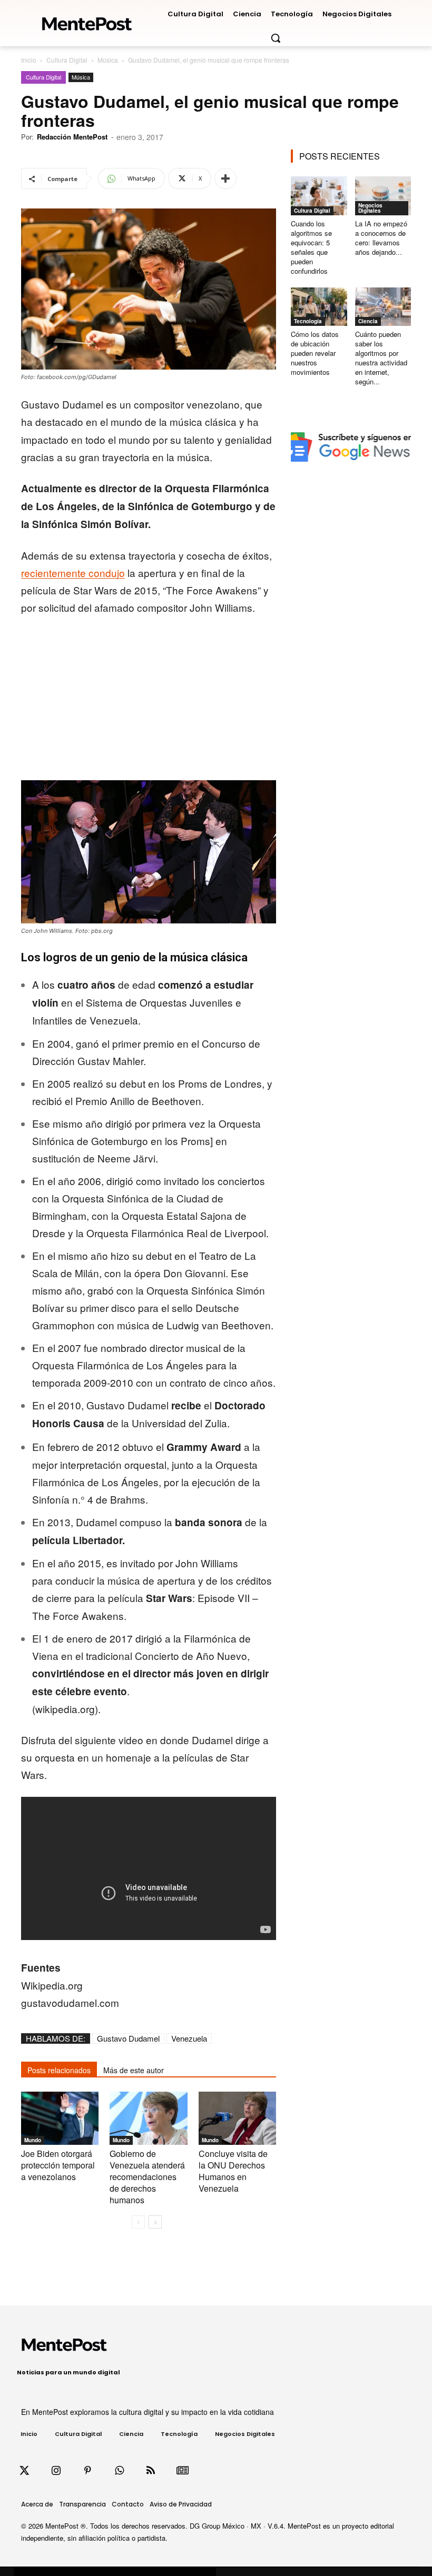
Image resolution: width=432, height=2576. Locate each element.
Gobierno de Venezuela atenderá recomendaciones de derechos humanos (147, 2177)
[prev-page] (138, 2222)
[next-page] (155, 2222)
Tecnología (308, 321)
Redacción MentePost (72, 137)
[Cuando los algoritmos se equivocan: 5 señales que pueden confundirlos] (319, 196)
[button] (276, 38)
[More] (225, 178)
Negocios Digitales (370, 208)
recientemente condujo (73, 573)
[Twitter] (24, 2471)
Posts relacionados (59, 2070)
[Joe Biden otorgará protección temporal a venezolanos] (60, 2118)
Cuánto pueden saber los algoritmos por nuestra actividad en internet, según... (381, 358)
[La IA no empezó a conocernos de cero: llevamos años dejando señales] (383, 196)
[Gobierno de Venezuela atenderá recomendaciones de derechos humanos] (148, 2118)
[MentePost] (87, 21)
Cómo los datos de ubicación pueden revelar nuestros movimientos (315, 353)
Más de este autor (134, 2070)
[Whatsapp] (119, 2471)
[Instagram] (56, 2471)
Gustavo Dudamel (128, 2038)
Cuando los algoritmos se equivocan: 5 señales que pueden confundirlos (311, 247)
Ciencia (368, 321)
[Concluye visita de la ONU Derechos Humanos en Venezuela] (237, 2118)
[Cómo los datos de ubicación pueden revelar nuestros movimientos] (319, 307)
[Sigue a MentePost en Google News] (182, 2471)
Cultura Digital (67, 60)
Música (108, 60)
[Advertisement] (149, 703)
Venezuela (189, 2038)
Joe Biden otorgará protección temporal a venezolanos (58, 2165)
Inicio (29, 60)
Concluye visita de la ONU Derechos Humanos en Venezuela (233, 2171)
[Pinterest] (87, 2471)
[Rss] (151, 2471)
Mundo (33, 2140)
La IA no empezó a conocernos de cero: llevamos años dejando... (381, 238)
